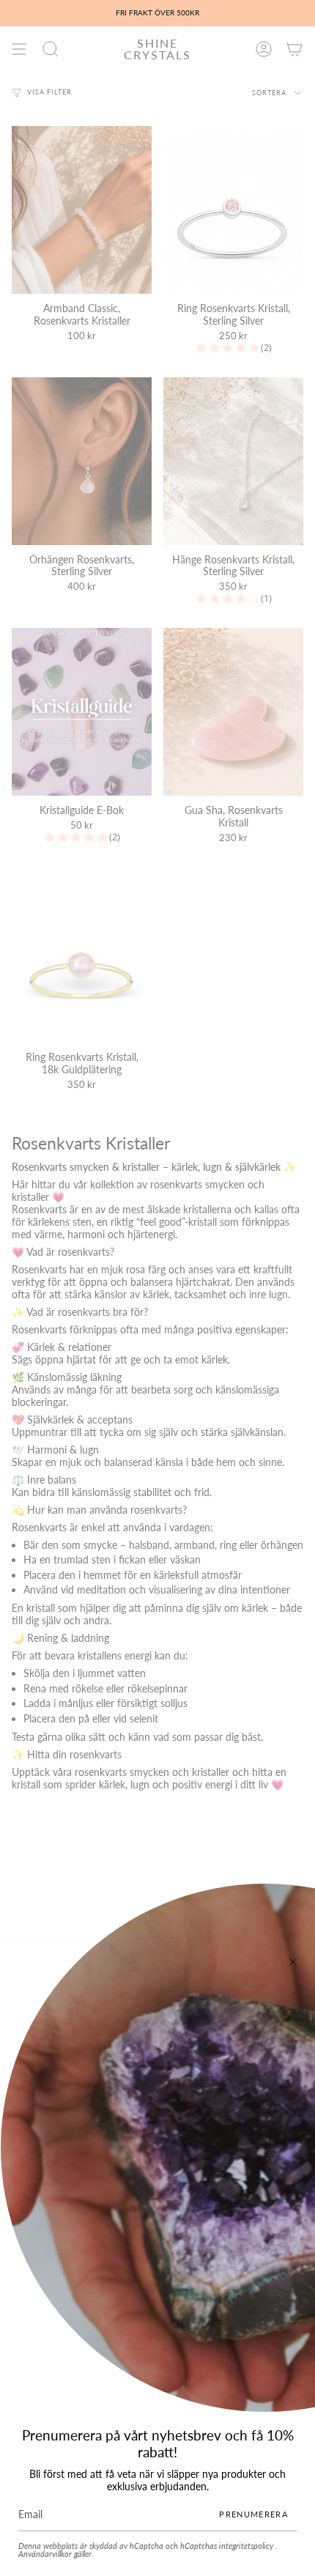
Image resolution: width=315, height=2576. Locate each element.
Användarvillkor (46, 2554)
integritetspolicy (247, 2546)
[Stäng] (293, 1962)
